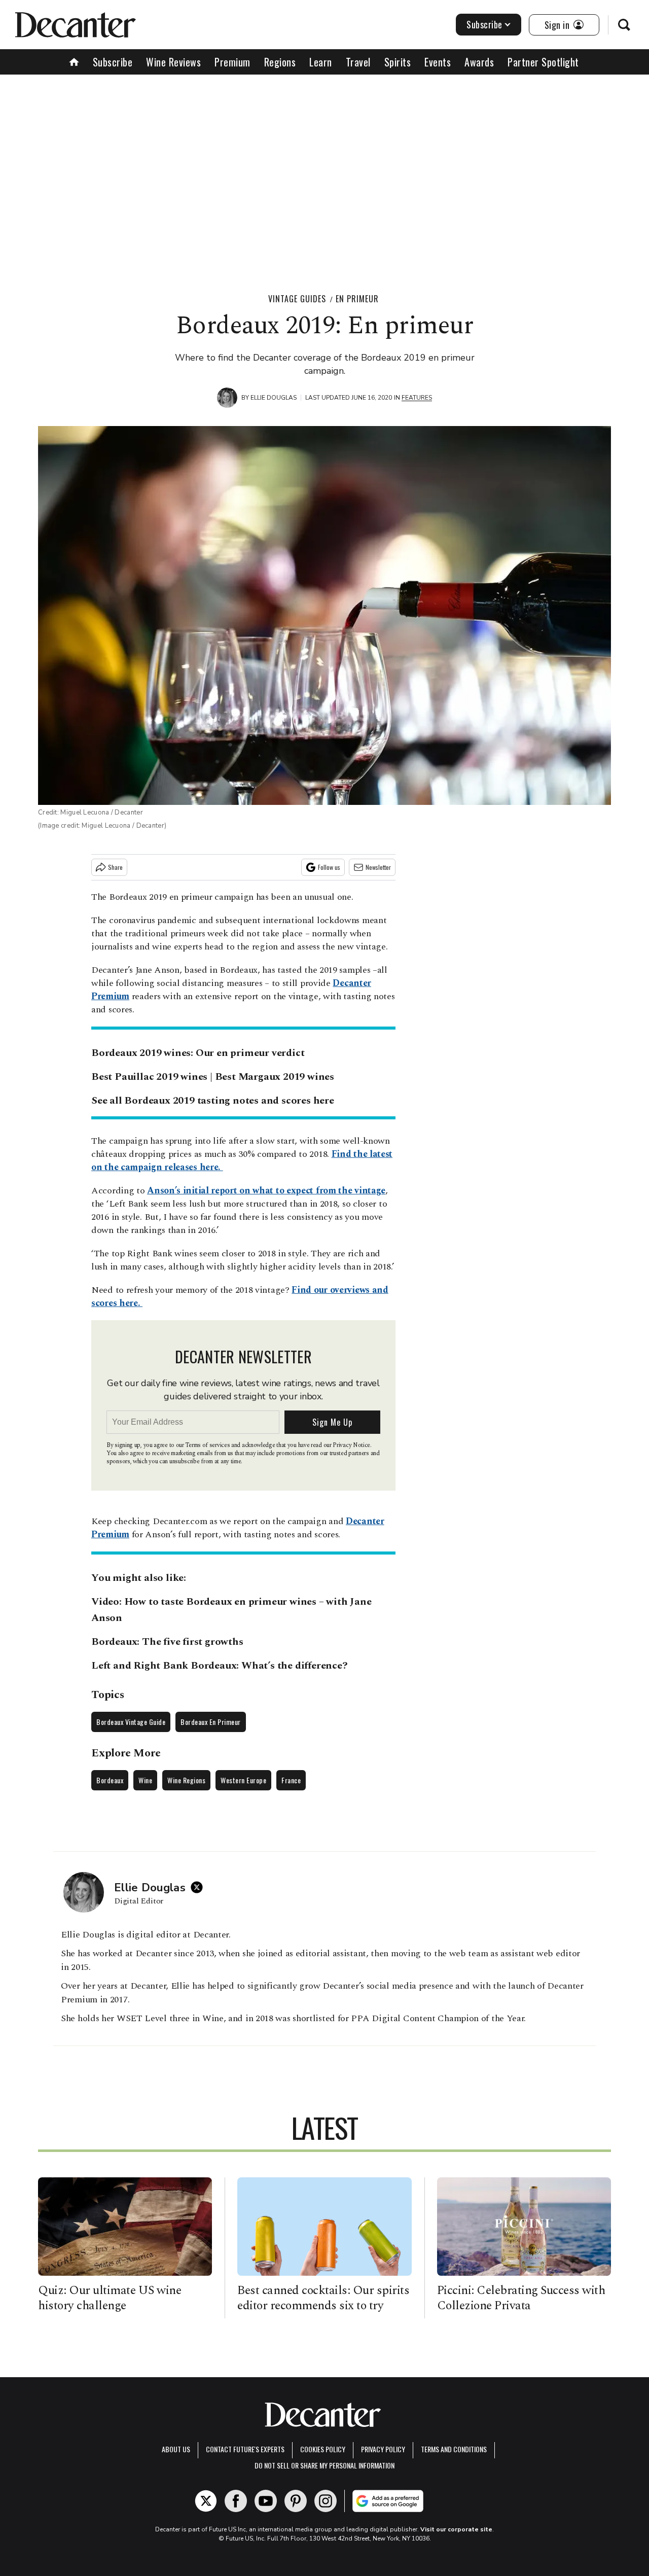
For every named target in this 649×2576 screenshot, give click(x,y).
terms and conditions (454, 2449)
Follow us (329, 867)
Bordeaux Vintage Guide (131, 1722)
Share (115, 867)
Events (438, 62)
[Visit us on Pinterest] (296, 2501)
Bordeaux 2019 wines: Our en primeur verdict (198, 1053)
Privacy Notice (351, 1445)
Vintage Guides (297, 299)
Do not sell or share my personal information (324, 2465)
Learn (321, 62)
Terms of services (208, 1445)
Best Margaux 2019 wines (275, 1077)
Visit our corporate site (456, 2529)
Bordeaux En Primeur (211, 1722)
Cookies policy (323, 2449)
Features (417, 398)
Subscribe (484, 24)
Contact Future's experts (245, 2449)
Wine (145, 1780)
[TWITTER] (199, 1887)
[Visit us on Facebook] (236, 2501)
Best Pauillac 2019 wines (149, 1077)
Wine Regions (186, 1780)
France (291, 1780)
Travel (358, 62)
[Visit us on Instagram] (326, 2501)
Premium (232, 62)
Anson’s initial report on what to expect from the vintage (266, 1191)
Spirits (398, 62)
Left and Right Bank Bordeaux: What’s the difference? (220, 1666)
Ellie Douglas (274, 398)
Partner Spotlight (543, 62)
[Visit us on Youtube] (266, 2501)
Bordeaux (110, 1780)
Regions (280, 62)
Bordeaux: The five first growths (167, 1642)
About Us (176, 2449)
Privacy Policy (383, 2449)
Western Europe (243, 1780)
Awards (479, 62)
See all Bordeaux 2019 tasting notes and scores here (213, 1101)
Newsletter (378, 867)
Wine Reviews (173, 62)
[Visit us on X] (206, 2501)
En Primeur (357, 299)
